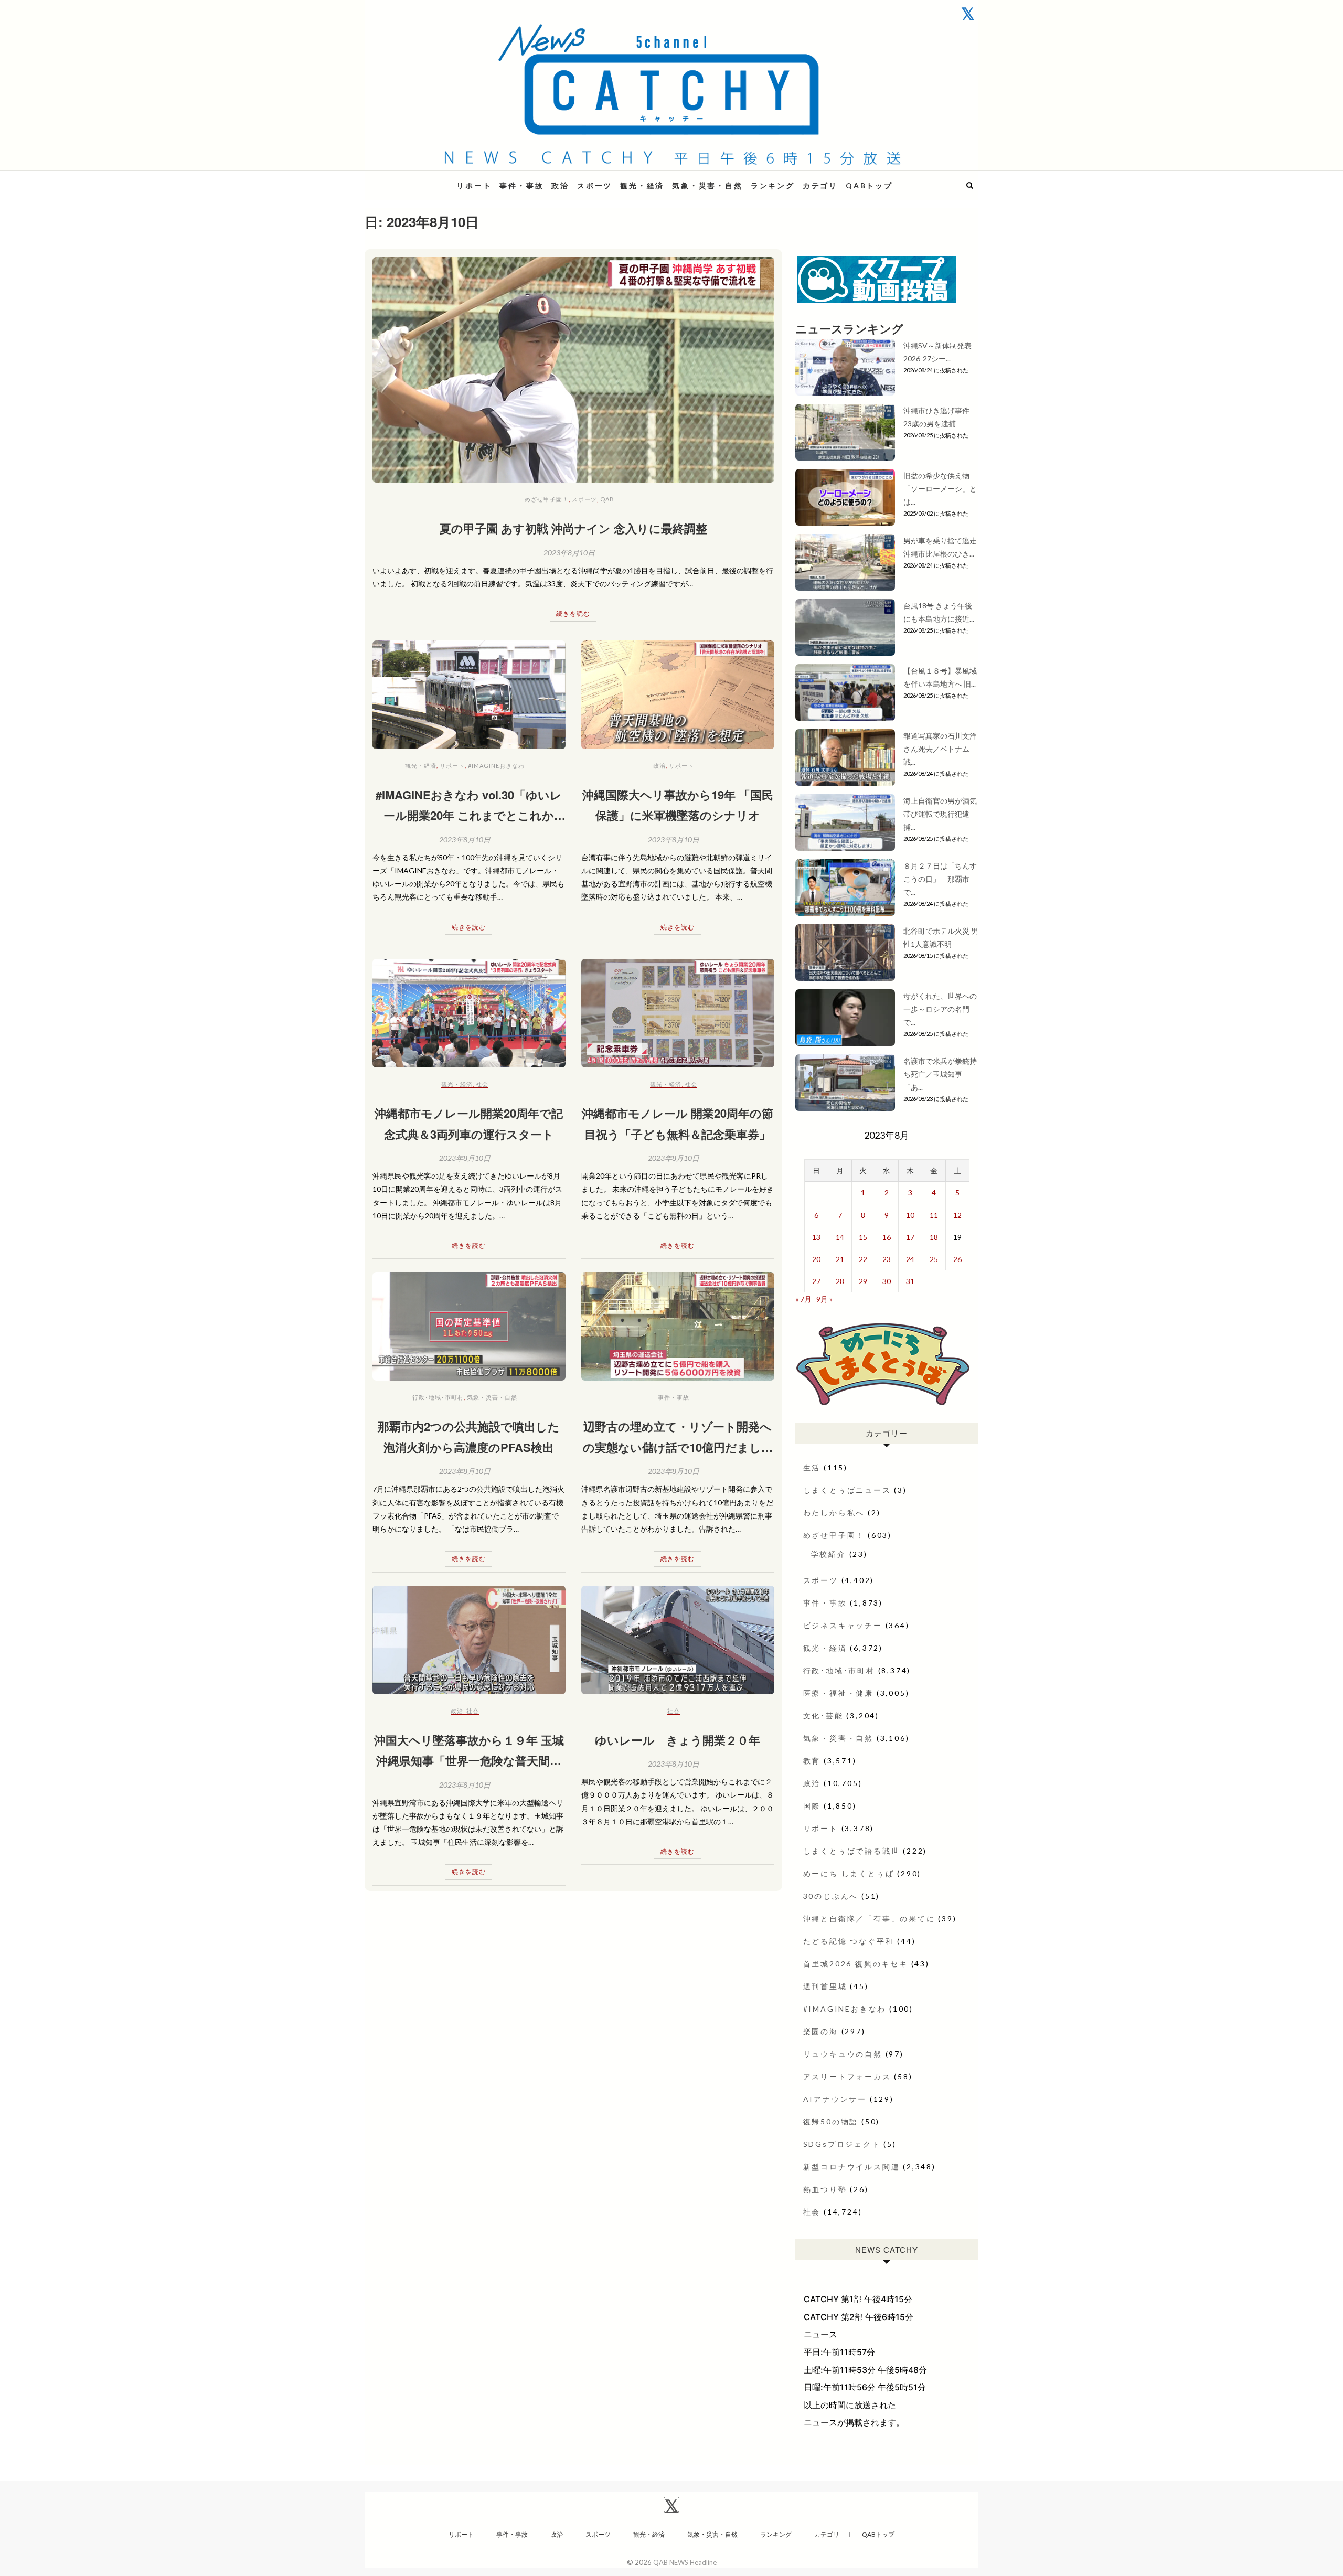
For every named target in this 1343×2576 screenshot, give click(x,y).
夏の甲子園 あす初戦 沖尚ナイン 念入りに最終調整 (573, 528)
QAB (607, 499)
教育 (812, 1761)
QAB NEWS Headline (420, 179)
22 (863, 1259)
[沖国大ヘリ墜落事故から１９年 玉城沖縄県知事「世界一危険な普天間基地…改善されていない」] (469, 1640)
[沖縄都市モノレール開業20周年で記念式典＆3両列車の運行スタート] (469, 1013)
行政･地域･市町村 (438, 1397)
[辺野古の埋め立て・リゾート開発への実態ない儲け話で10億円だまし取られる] (678, 1326)
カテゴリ (820, 185)
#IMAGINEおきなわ (496, 766)
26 (957, 1259)
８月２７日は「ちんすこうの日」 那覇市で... (940, 879)
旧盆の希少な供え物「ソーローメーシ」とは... (940, 489)
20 (816, 1259)
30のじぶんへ (831, 1896)
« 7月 (803, 1299)
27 (816, 1281)
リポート (474, 185)
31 (910, 1281)
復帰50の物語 (831, 2121)
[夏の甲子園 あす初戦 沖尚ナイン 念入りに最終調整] (573, 370)
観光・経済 (642, 185)
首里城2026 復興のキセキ (856, 1964)
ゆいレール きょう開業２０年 (678, 1740)
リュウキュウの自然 (843, 2054)
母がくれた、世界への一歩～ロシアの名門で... (940, 1009)
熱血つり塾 (825, 2189)
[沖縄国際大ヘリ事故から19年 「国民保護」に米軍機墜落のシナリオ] (678, 695)
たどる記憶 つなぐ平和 (849, 1941)
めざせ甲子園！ (547, 499)
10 (910, 1215)
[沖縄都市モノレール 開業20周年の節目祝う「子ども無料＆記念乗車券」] (678, 1013)
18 (934, 1237)
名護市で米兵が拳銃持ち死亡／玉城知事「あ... (940, 1074)
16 (887, 1237)
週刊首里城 (825, 1986)
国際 (812, 1806)
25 (934, 1259)
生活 (812, 1467)
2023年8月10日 (569, 553)
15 (863, 1237)
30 (887, 1281)
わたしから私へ (834, 1513)
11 (934, 1215)
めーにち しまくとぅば (849, 1873)
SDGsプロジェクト (842, 2144)
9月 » (824, 1299)
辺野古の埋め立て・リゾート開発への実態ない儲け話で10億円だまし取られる (678, 1447)
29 (863, 1281)
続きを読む (573, 613)
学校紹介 (829, 1554)
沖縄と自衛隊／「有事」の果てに (869, 1918)
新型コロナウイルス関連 (852, 2167)
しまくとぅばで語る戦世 (852, 1851)
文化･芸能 (823, 1715)
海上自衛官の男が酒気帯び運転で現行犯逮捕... (940, 814)
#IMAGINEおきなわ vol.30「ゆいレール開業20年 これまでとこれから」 (469, 815)
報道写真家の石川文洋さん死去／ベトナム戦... (940, 749)
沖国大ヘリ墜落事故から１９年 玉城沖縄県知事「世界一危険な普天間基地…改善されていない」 (469, 1761)
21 (840, 1259)
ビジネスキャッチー (843, 1625)
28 (840, 1281)
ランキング (773, 185)
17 (910, 1237)
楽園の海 (821, 2031)
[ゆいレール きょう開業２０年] (678, 1640)
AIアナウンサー (835, 2099)
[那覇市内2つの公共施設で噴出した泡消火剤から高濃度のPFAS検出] (469, 1326)
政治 (560, 185)
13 (816, 1237)
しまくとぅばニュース (847, 1490)
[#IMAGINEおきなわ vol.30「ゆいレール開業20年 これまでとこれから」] (469, 695)
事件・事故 (521, 185)
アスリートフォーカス (847, 2076)
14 (840, 1237)
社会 (482, 1084)
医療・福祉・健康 (838, 1693)
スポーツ (595, 185)
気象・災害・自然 (707, 185)
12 (957, 1215)
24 (910, 1259)
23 (887, 1259)
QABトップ (869, 185)
